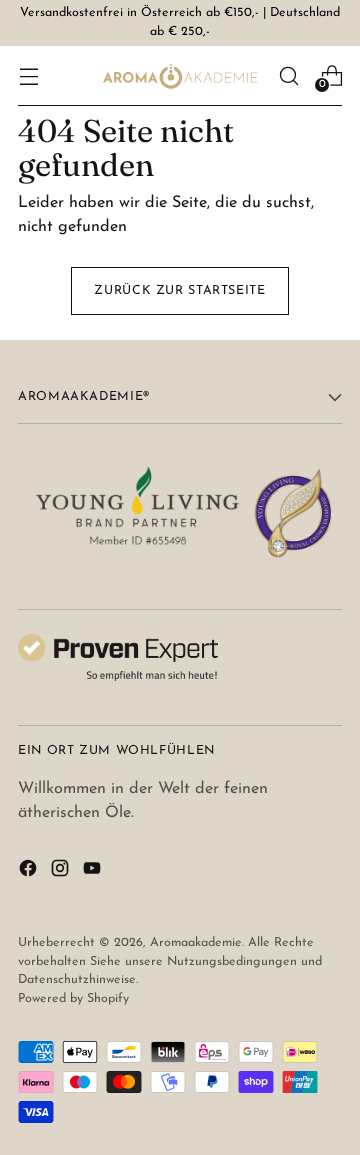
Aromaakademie (196, 943)
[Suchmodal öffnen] (288, 75)
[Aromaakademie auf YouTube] (94, 872)
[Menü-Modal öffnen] (28, 75)
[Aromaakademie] (180, 76)
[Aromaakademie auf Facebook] (30, 872)
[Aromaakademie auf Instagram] (62, 872)
